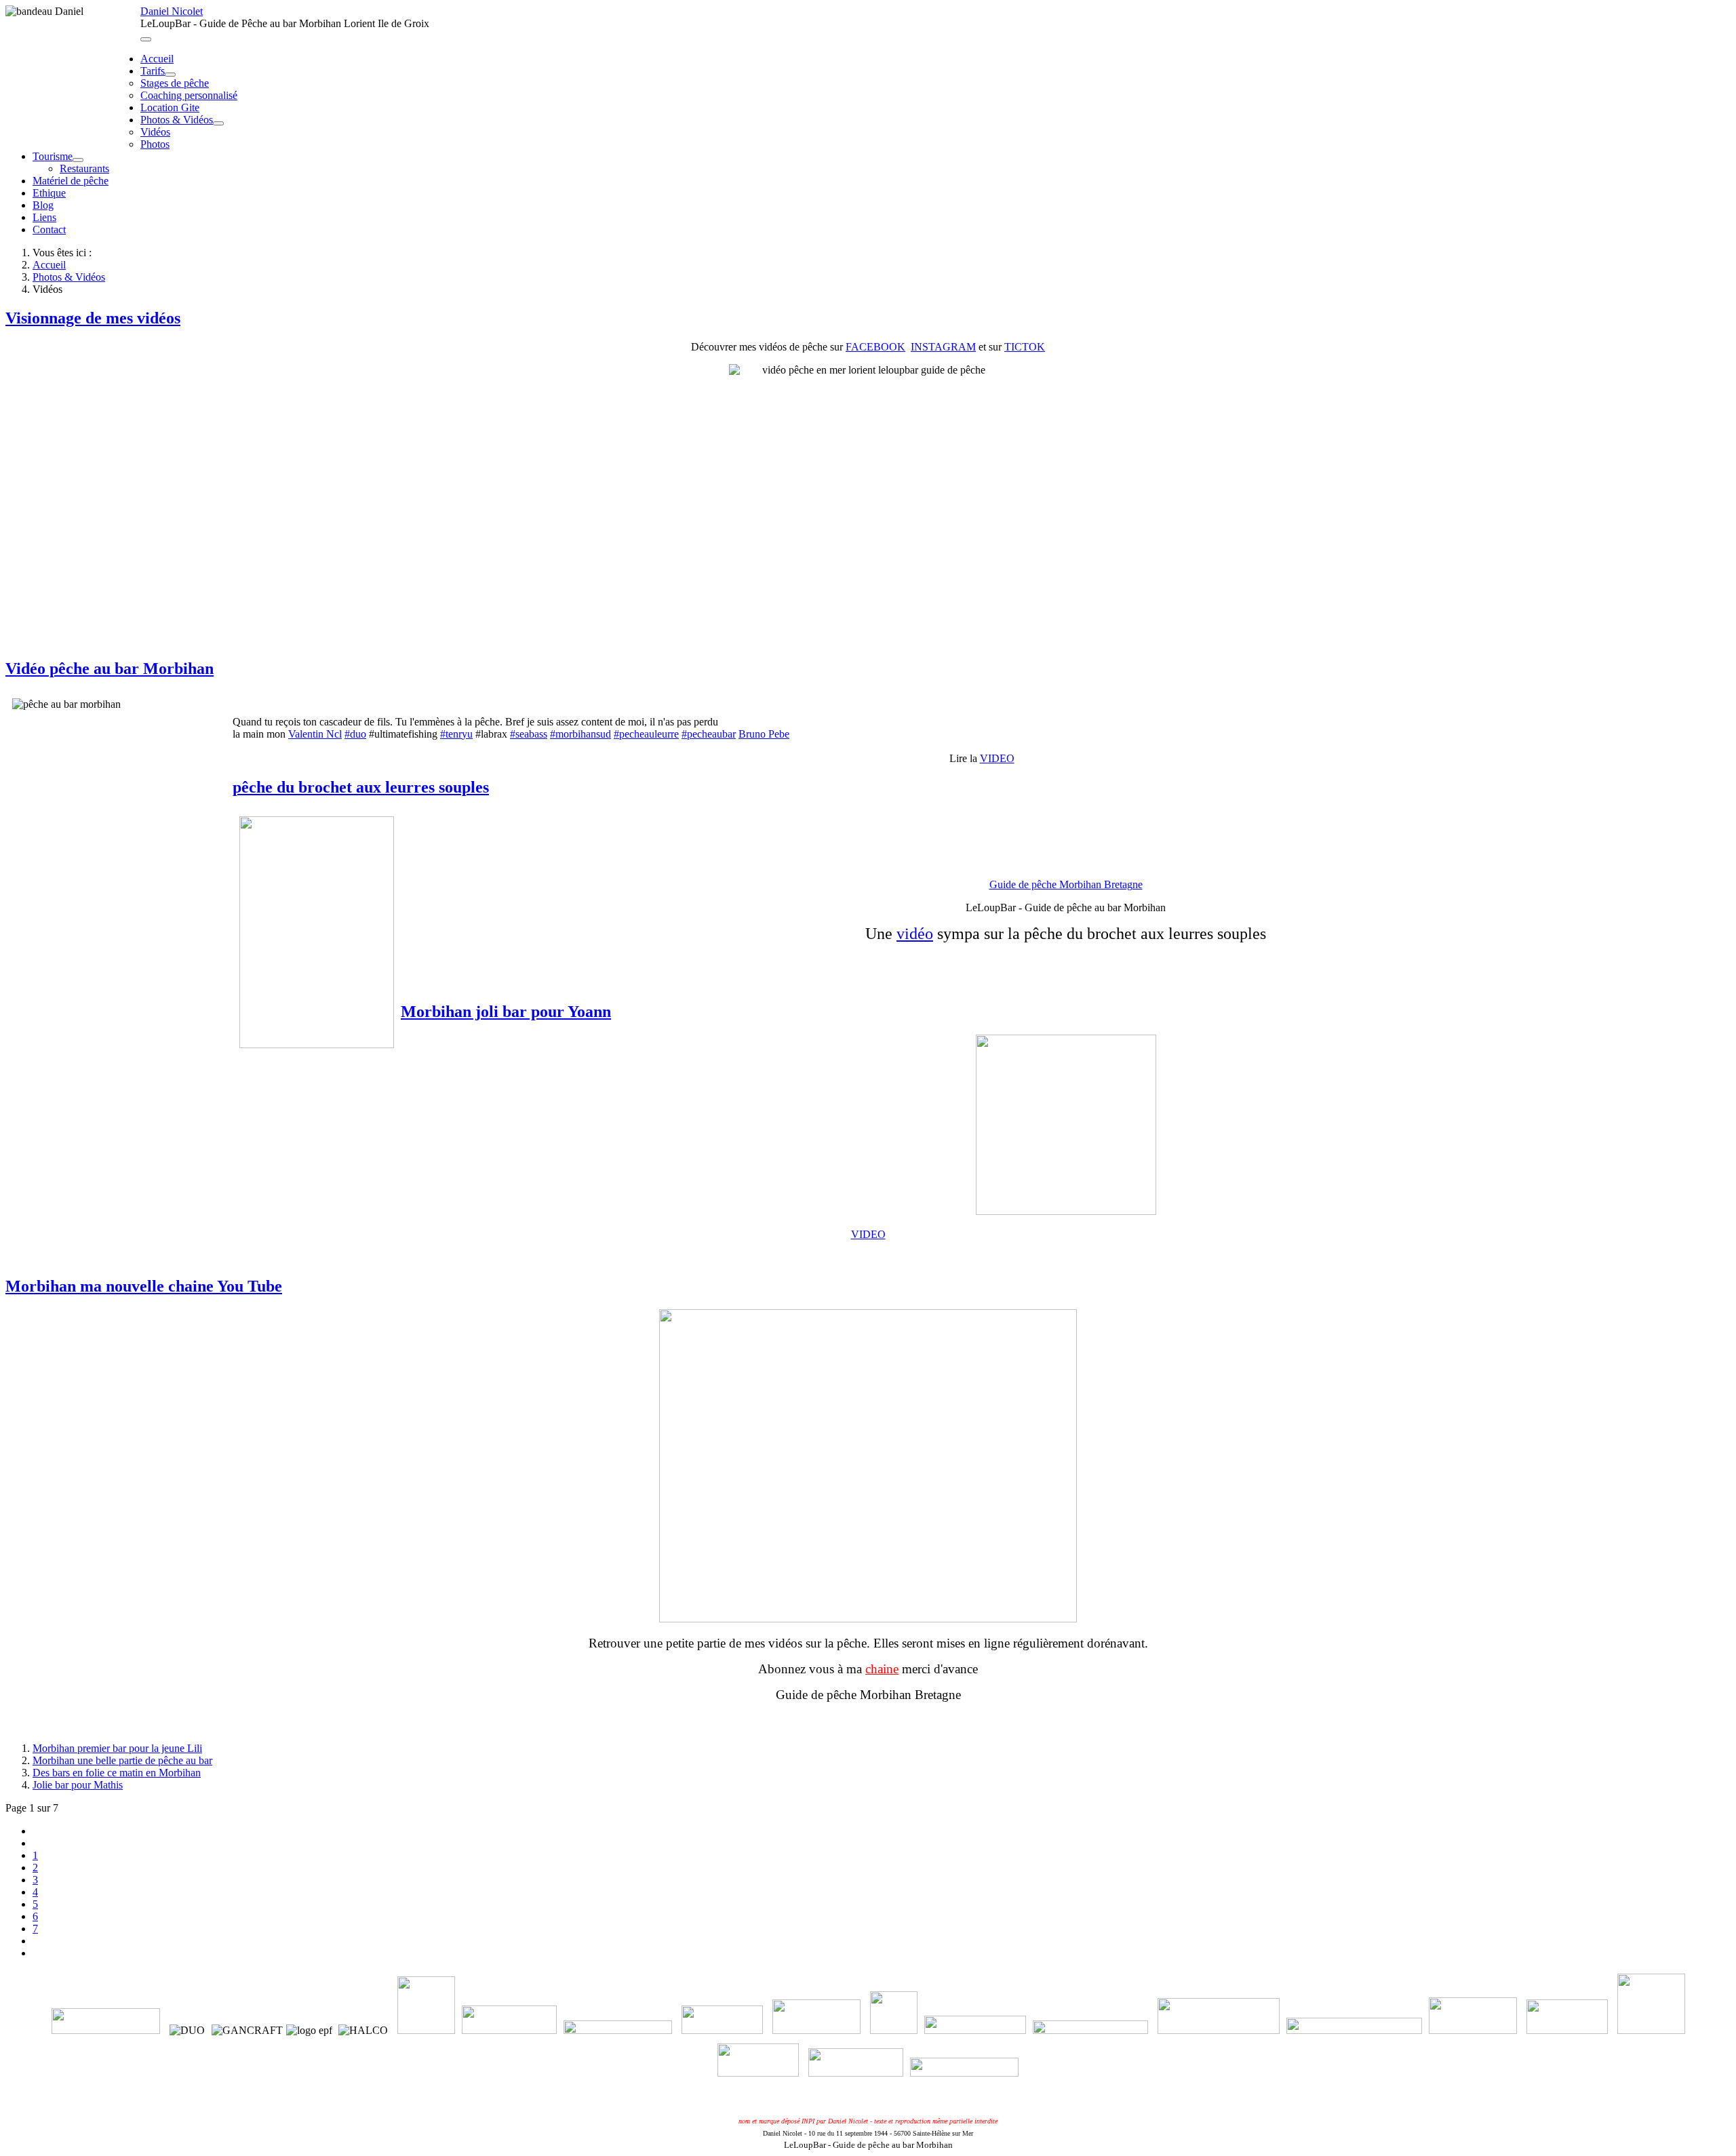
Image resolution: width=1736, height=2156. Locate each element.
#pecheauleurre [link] (646, 734)
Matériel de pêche (71, 181)
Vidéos (155, 132)
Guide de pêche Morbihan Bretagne (1066, 884)
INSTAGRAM (943, 347)
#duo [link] (355, 734)
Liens (44, 217)
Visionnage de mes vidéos (93, 318)
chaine (882, 1669)
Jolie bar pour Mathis (78, 1785)
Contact (49, 229)
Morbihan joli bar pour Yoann (506, 1012)
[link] (315, 734)
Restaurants (84, 168)
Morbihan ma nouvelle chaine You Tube (144, 1286)
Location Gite (170, 107)
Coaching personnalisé (189, 95)
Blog (43, 205)
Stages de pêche (175, 83)
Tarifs (153, 71)
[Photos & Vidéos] (218, 123)
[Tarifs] (170, 75)
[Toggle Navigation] (146, 39)
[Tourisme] (78, 160)
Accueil (157, 59)
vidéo (915, 934)
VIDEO (997, 758)
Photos (155, 144)
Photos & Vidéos (177, 120)
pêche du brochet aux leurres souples (361, 787)
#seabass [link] (529, 734)
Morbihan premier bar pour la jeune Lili (117, 1748)
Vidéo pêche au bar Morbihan (110, 668)
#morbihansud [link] (580, 734)
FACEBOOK (875, 347)
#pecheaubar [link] (709, 734)
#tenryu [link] (456, 734)
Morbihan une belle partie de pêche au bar (122, 1760)
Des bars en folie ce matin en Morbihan (117, 1773)
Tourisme (53, 156)
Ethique (49, 193)
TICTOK (1025, 347)
